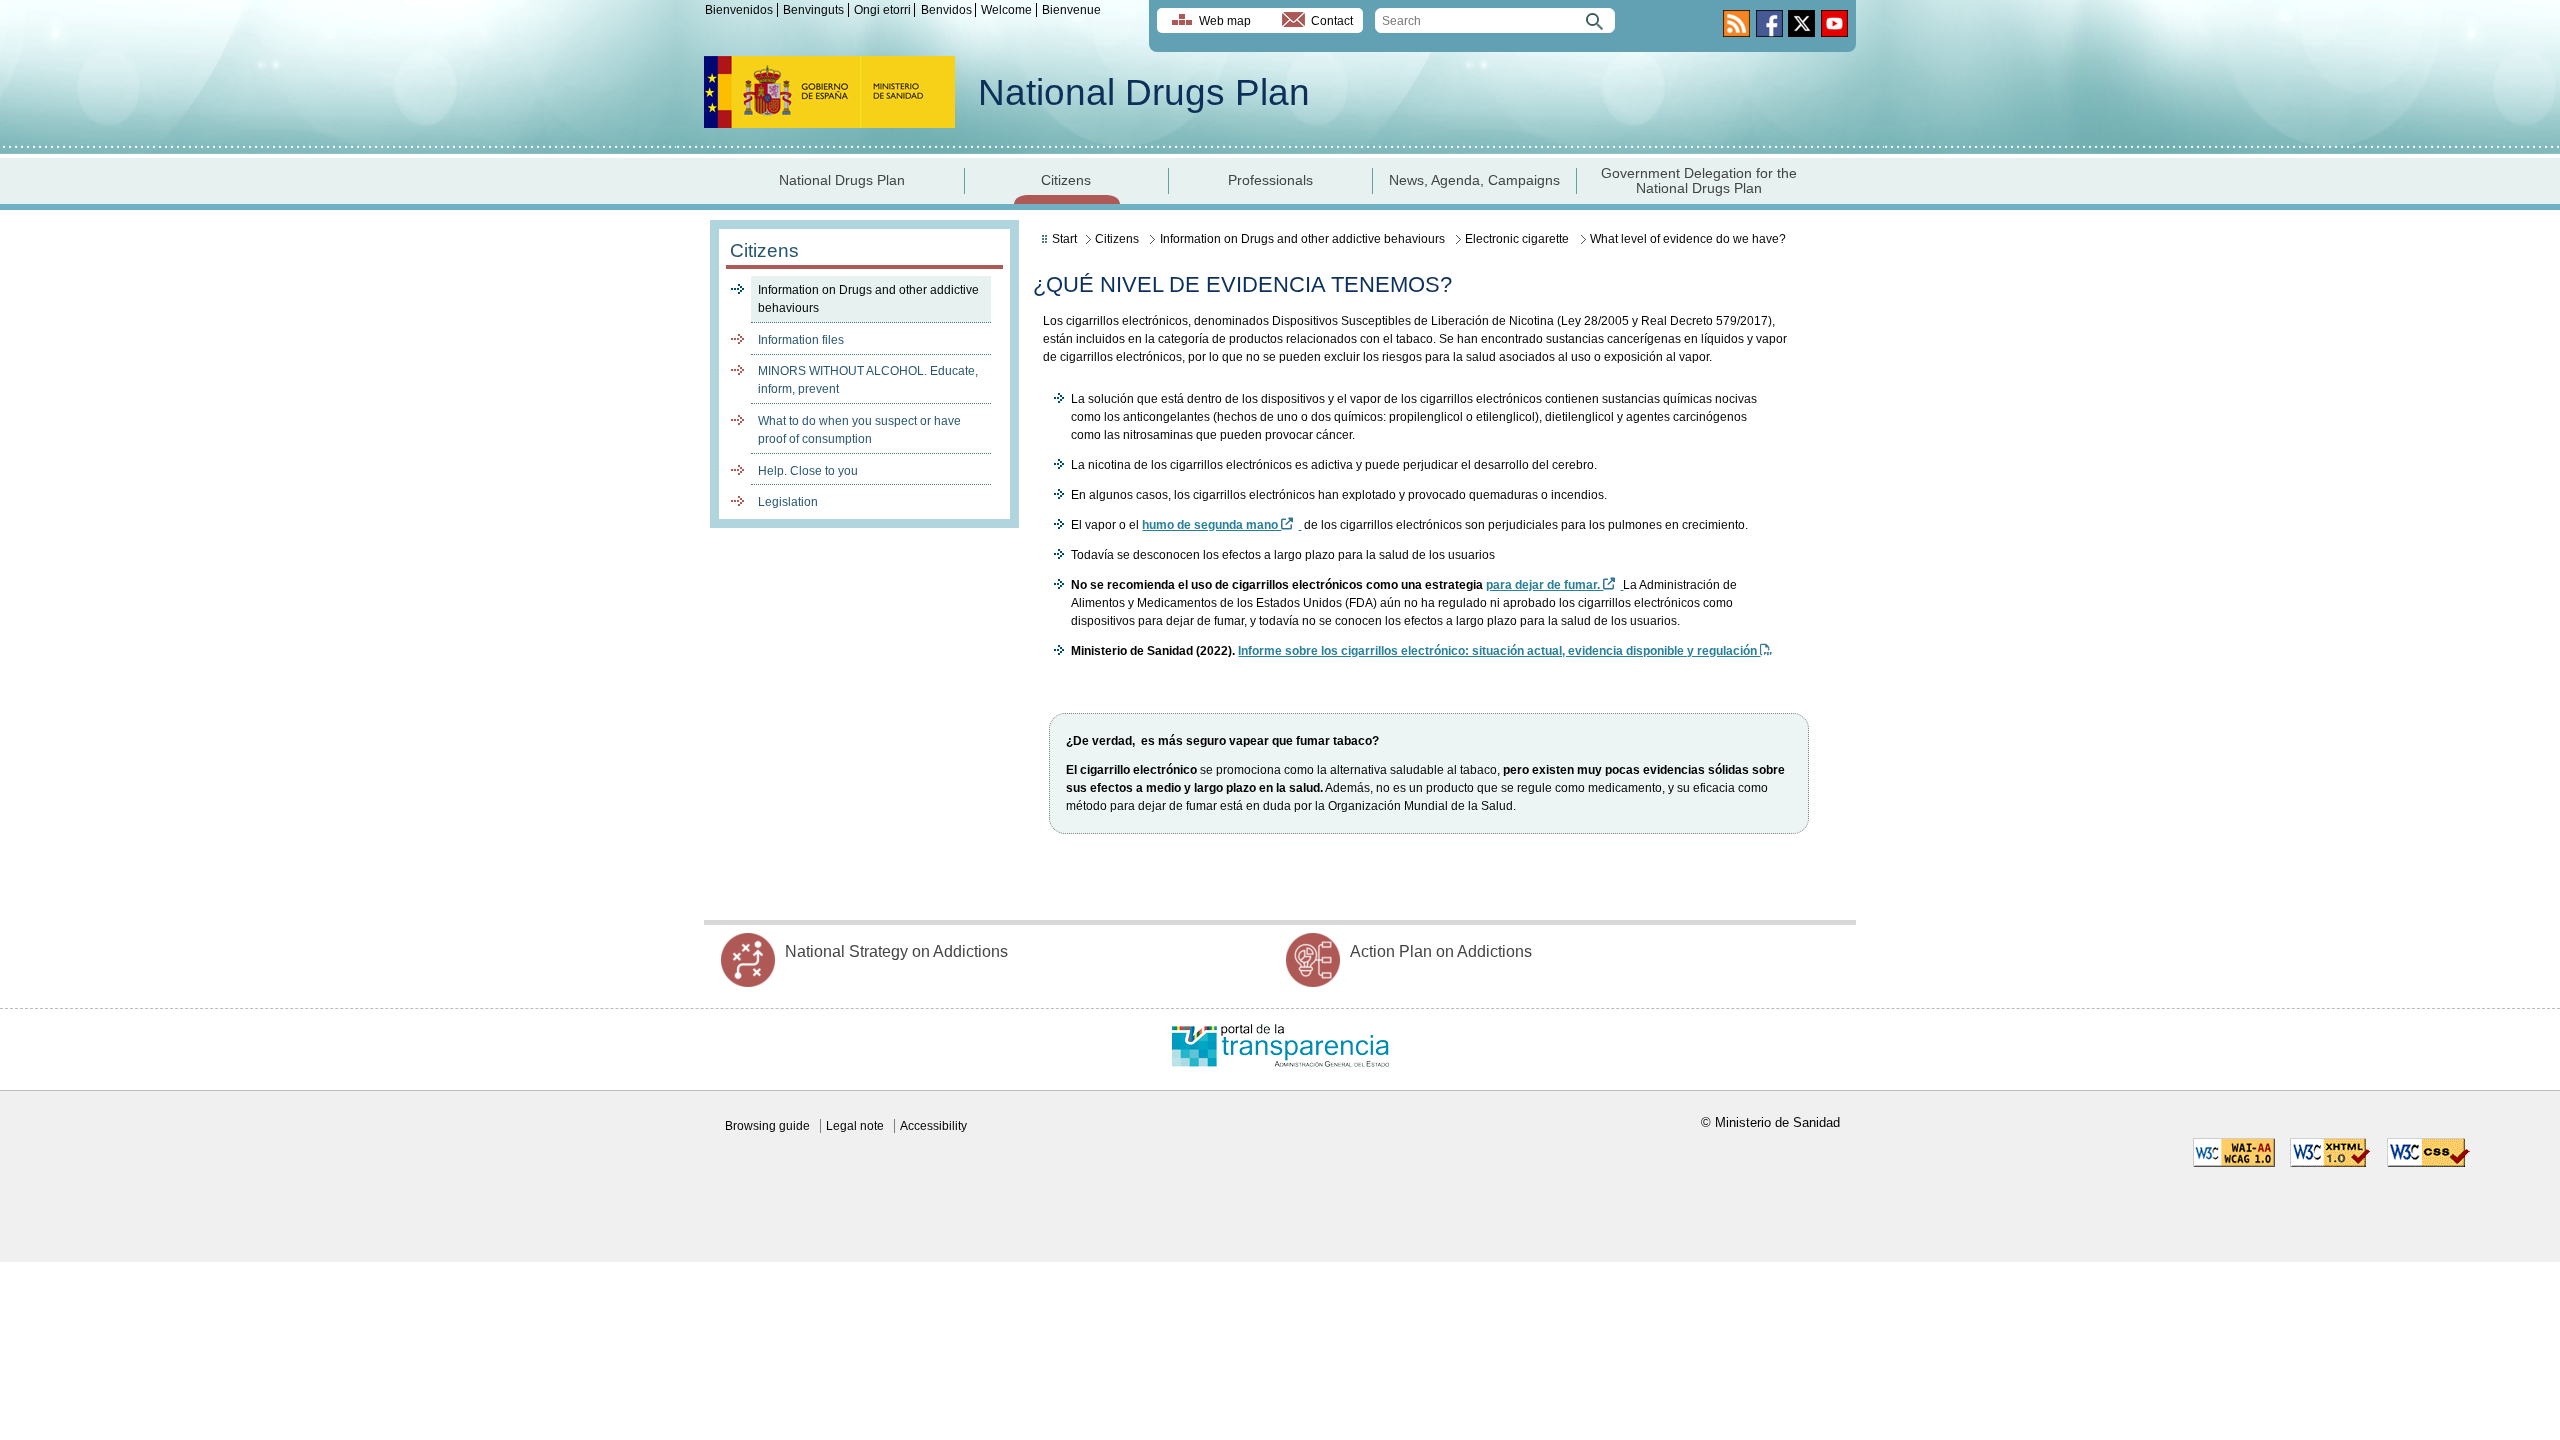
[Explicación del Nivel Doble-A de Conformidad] (2234, 1163)
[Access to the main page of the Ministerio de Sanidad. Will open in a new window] (829, 122)
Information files (801, 340)
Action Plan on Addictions (1441, 951)
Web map (1225, 21)
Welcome (1006, 10)
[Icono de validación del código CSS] (2428, 1163)
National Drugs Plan (1144, 92)
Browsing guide (767, 1126)
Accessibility (933, 1126)
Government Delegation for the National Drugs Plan (1699, 181)
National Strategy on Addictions (896, 951)
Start (1064, 239)
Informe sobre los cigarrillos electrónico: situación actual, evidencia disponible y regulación (1499, 651)
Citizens (1066, 180)
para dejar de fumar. (1544, 585)
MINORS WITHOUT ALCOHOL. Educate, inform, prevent (868, 380)
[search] (1495, 20)
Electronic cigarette (1517, 239)
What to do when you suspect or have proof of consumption (859, 430)
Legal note (855, 1126)
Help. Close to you (808, 471)
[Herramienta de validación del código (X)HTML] (2331, 1163)
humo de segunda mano (1211, 525)
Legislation (788, 502)
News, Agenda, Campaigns (1474, 180)
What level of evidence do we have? (1688, 239)
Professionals (1270, 180)
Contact (1332, 21)
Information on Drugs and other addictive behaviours (868, 299)
